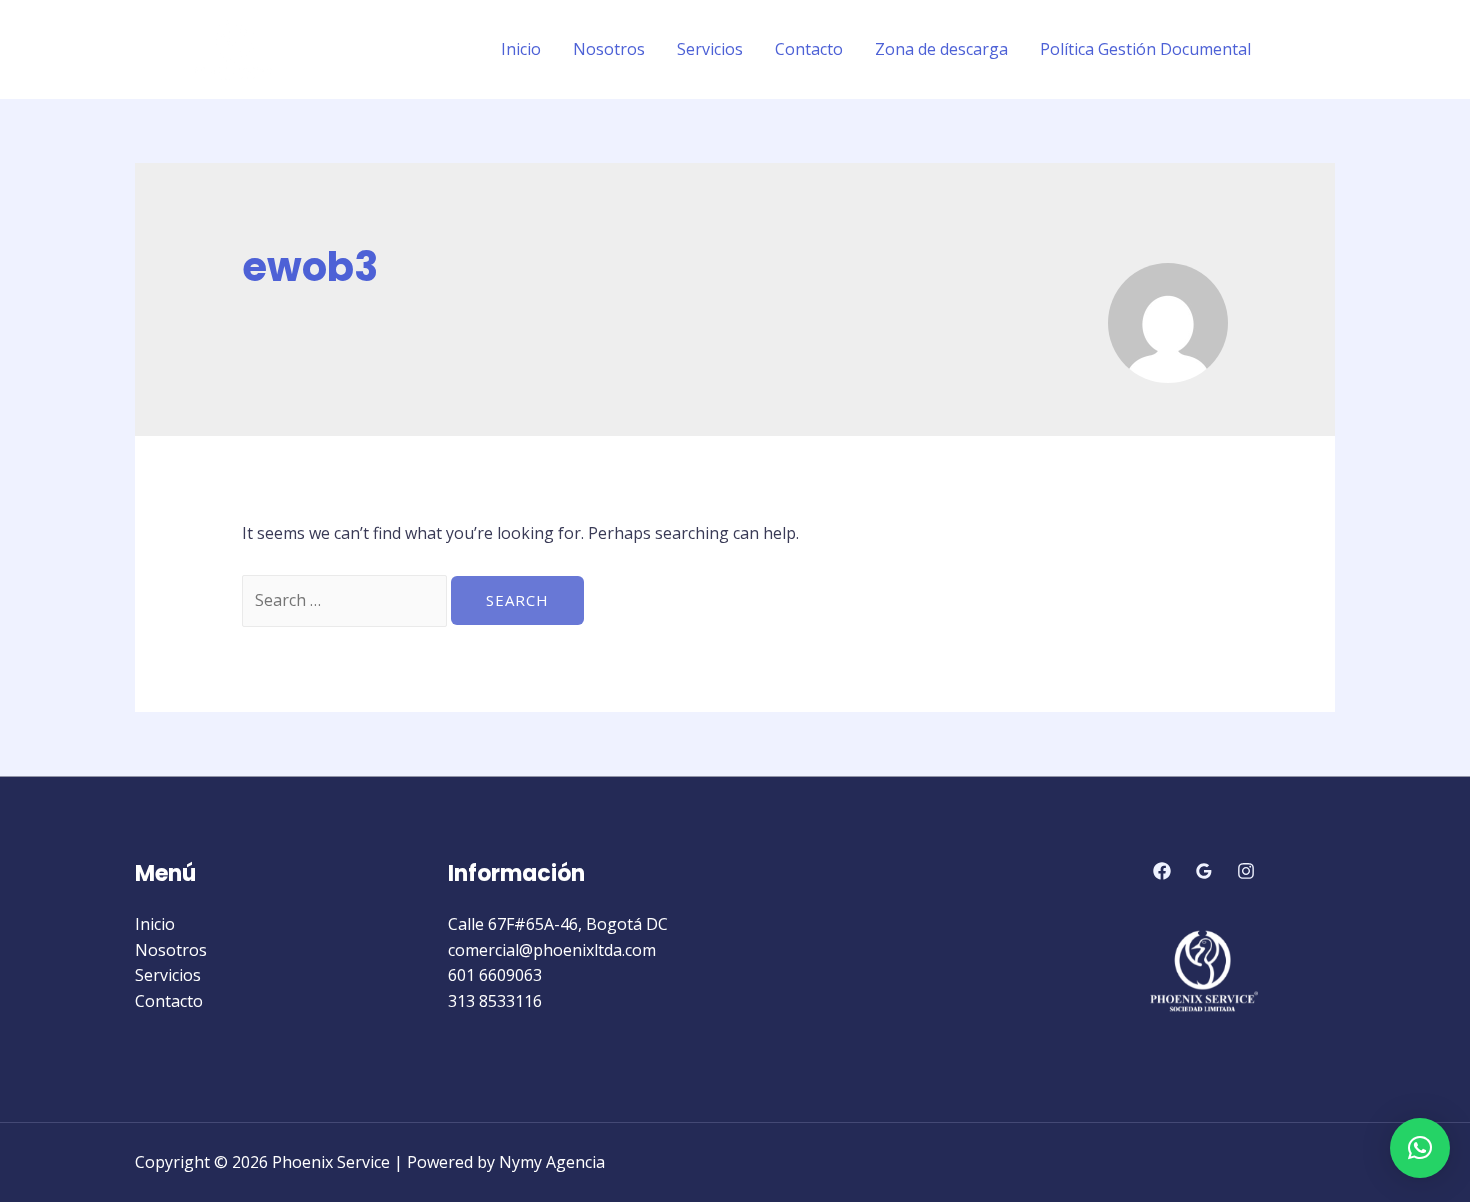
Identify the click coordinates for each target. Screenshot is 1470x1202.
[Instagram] (1326, 50)
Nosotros (609, 49)
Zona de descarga (941, 49)
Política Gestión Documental (1145, 49)
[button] (1420, 1148)
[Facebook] (1296, 50)
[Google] (1204, 871)
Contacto (809, 49)
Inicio (521, 49)
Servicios (710, 49)
